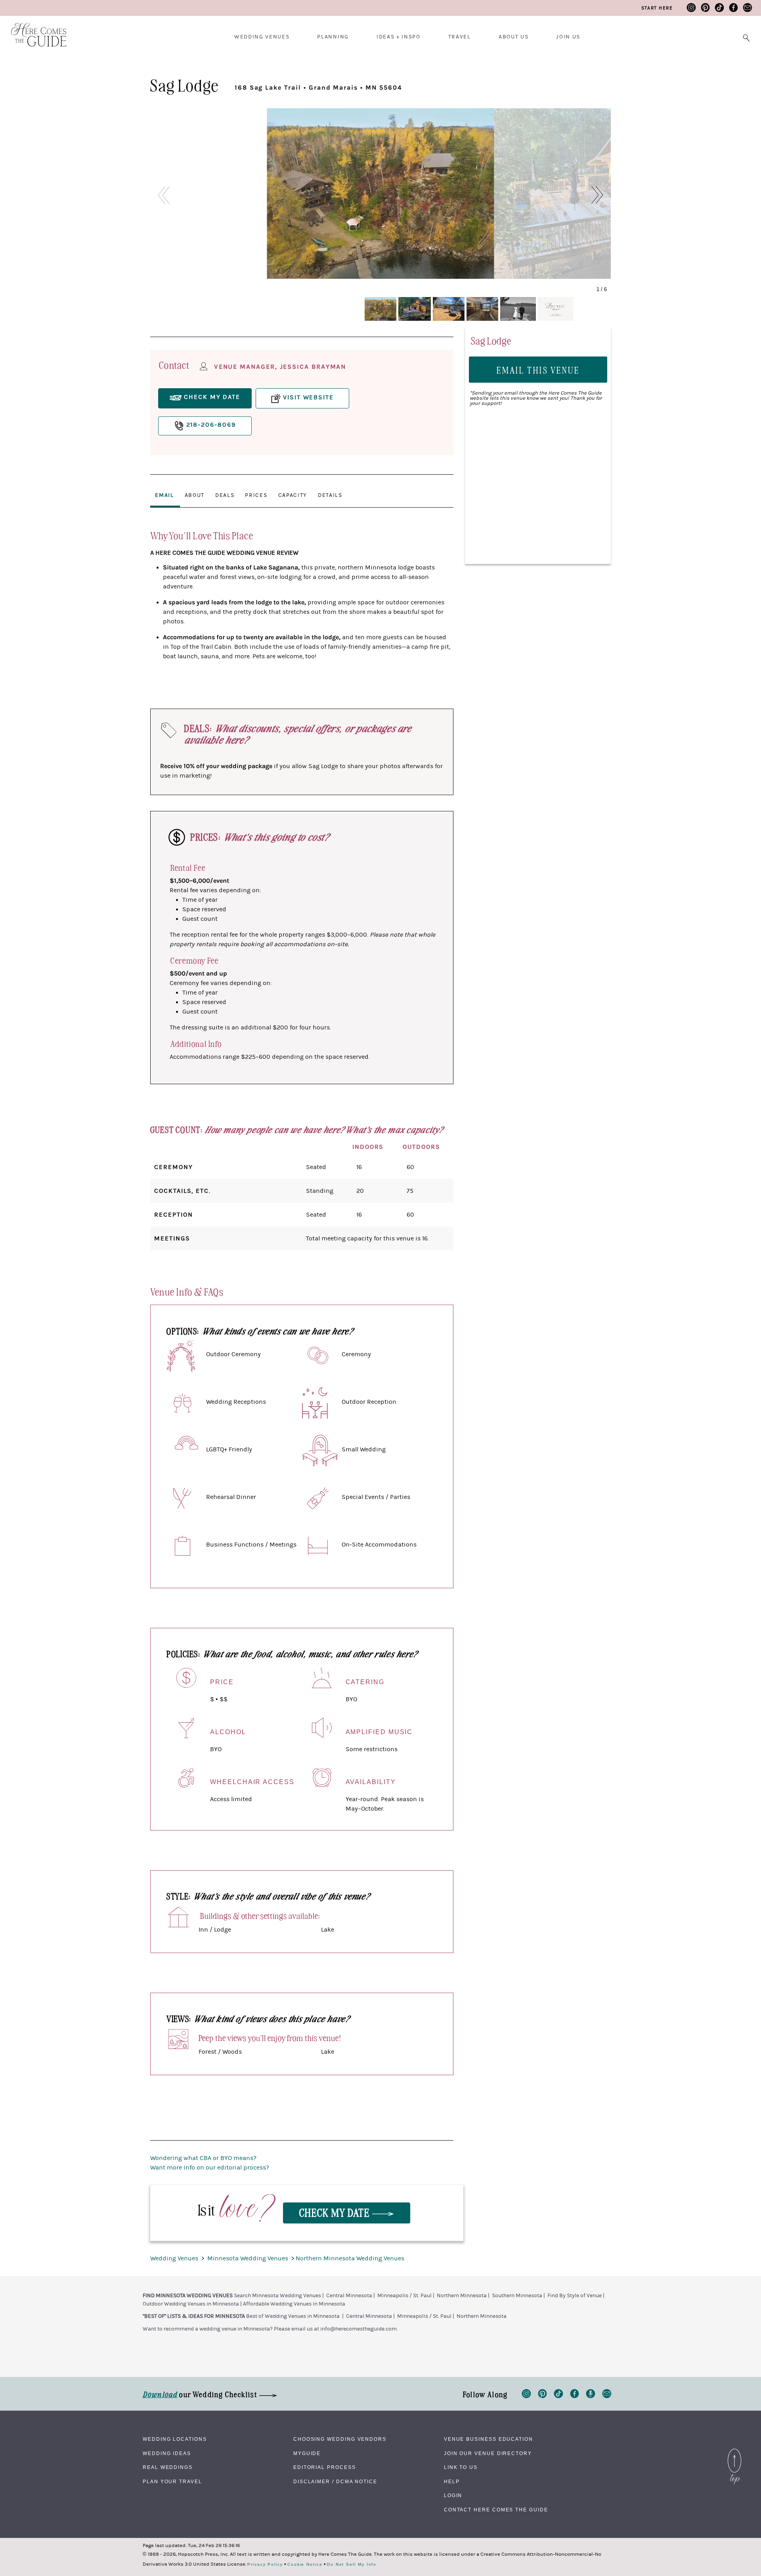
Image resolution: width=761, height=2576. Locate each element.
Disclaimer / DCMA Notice (335, 2482)
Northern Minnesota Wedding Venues (350, 2258)
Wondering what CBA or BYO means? (203, 2158)
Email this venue (538, 370)
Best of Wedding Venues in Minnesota (293, 2316)
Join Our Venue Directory (488, 2453)
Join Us (568, 37)
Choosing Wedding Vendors (340, 2439)
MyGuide (307, 2453)
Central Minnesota (349, 2296)
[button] (601, 195)
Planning (333, 37)
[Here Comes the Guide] (34, 30)
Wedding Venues (262, 37)
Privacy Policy (265, 2564)
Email (164, 495)
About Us (513, 37)
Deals (225, 495)
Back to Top (734, 2451)
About (195, 495)
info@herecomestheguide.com (359, 2329)
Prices (256, 495)
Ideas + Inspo (399, 37)
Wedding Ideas (167, 2453)
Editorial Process (325, 2467)
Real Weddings (168, 2467)
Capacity (293, 495)
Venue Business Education (489, 2439)
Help (452, 2482)
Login (453, 2495)
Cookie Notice (305, 2564)
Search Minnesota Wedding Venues (277, 2296)
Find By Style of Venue (575, 2296)
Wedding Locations (175, 2439)
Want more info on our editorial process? (210, 2168)
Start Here (657, 8)
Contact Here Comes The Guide (496, 2510)
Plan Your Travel (172, 2482)
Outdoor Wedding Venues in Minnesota (191, 2304)
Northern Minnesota (462, 2296)
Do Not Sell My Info (352, 2564)
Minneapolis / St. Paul (404, 2296)
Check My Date (336, 2212)
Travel (460, 37)
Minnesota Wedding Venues (249, 2258)
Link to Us (461, 2467)
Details (330, 495)
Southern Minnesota (517, 2296)
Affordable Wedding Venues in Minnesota (294, 2304)
